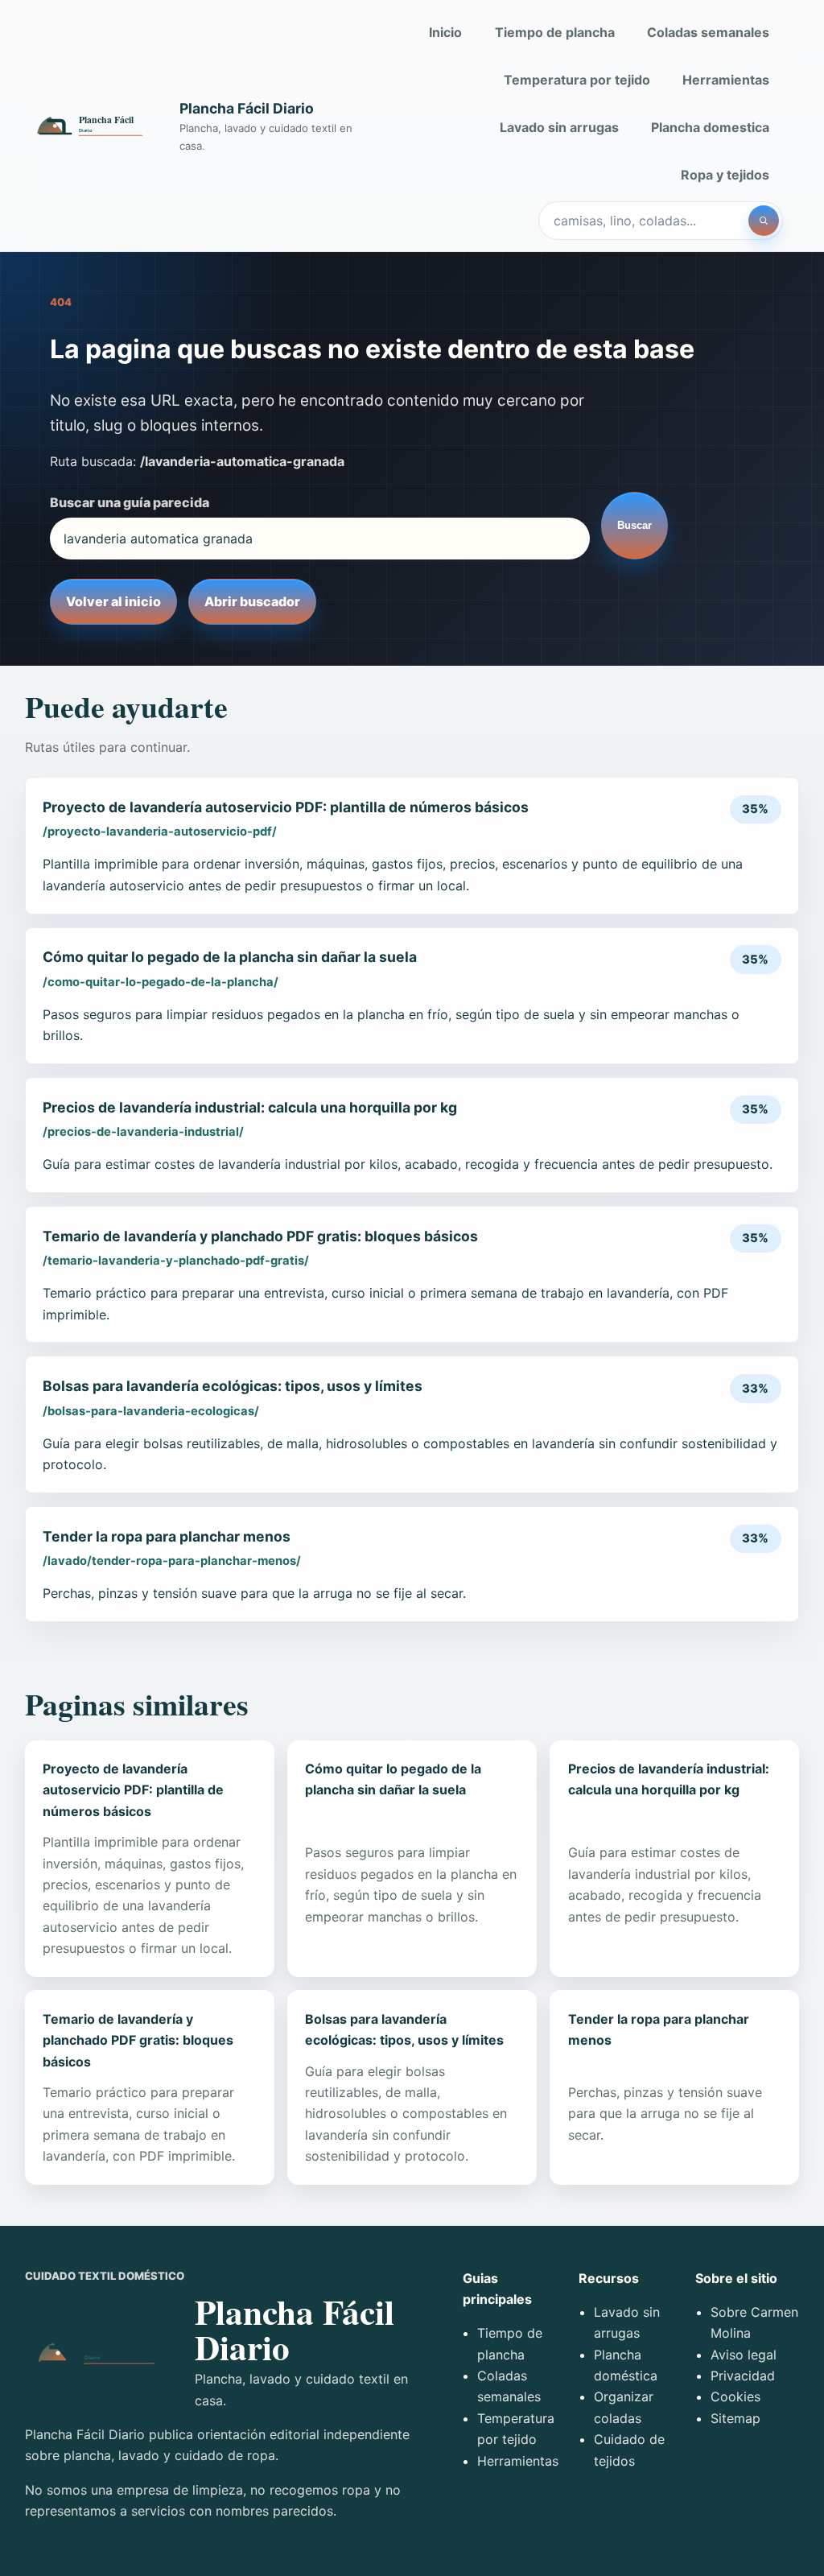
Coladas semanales (708, 32)
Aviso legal (744, 2355)
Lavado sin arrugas (559, 127)
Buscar (634, 525)
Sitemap (735, 2418)
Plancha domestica (710, 127)
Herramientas (726, 80)
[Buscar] (764, 221)
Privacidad (743, 2376)
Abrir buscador (252, 601)
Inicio (445, 32)
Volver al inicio (113, 601)
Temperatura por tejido (577, 80)
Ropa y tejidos (725, 175)
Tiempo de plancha (555, 32)
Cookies (735, 2396)
